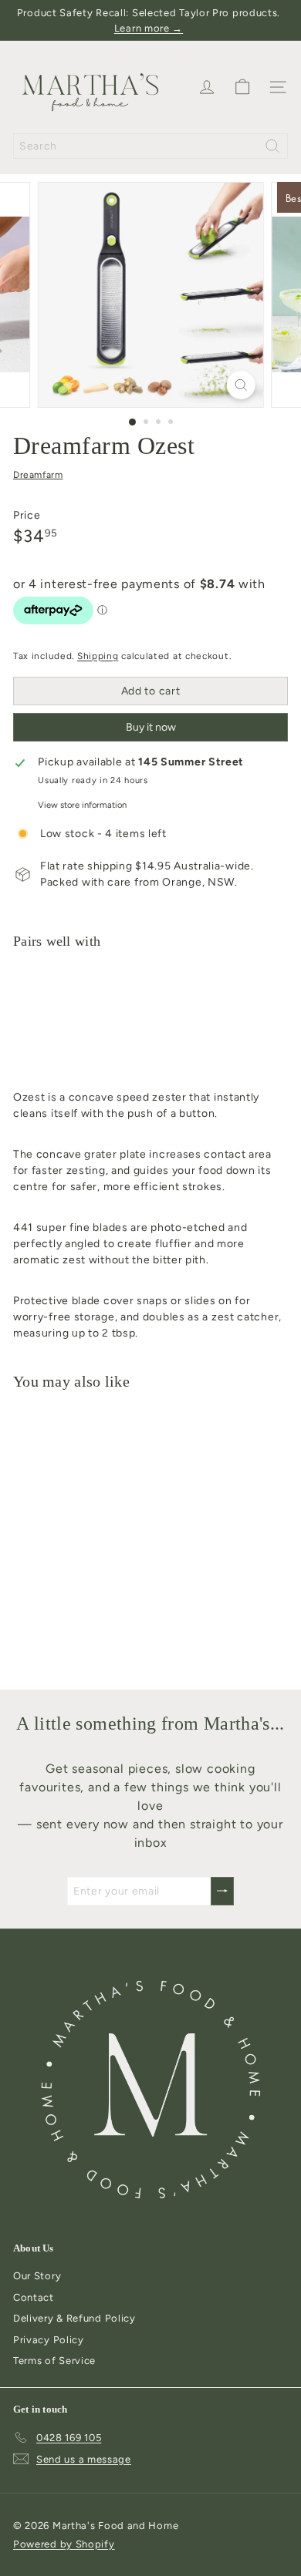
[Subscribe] (222, 1891)
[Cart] (242, 87)
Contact (34, 2297)
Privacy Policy (49, 2340)
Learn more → (149, 28)
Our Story (37, 2276)
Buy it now (151, 727)
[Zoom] (240, 385)
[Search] (272, 146)
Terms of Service (54, 2361)
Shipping (98, 656)
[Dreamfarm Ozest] (150, 1015)
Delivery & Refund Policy (74, 2318)
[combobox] (150, 146)
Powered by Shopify (64, 2544)
